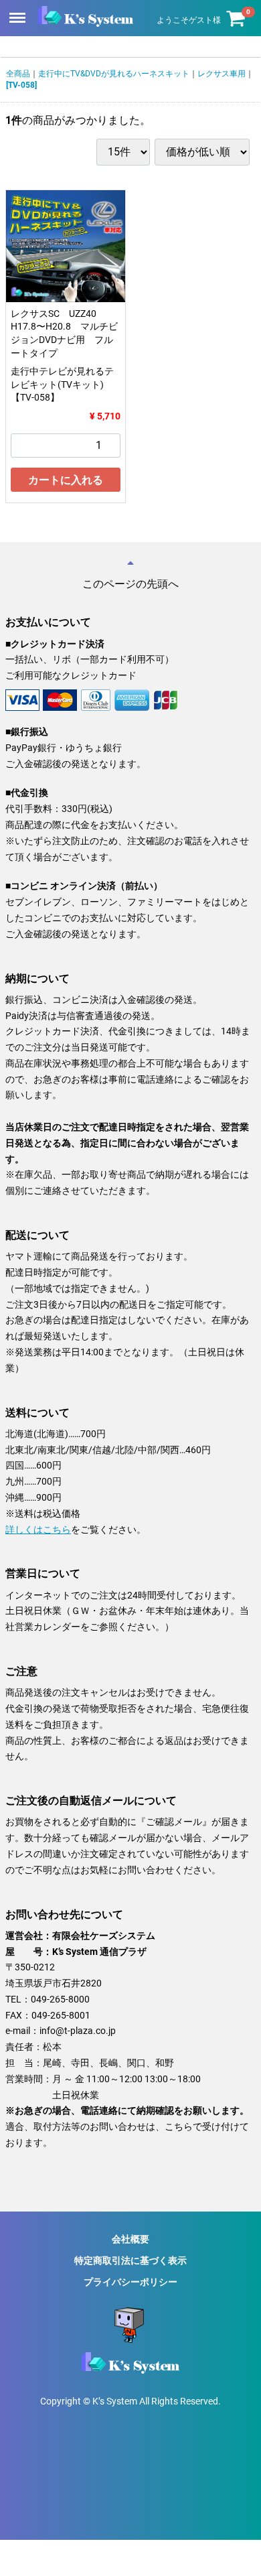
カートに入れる (66, 480)
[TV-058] (21, 85)
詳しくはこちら (38, 1529)
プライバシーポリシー (130, 2282)
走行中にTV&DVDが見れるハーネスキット (114, 74)
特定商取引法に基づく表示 (130, 2260)
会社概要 (130, 2238)
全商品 (18, 74)
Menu (19, 10)
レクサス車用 (222, 74)
